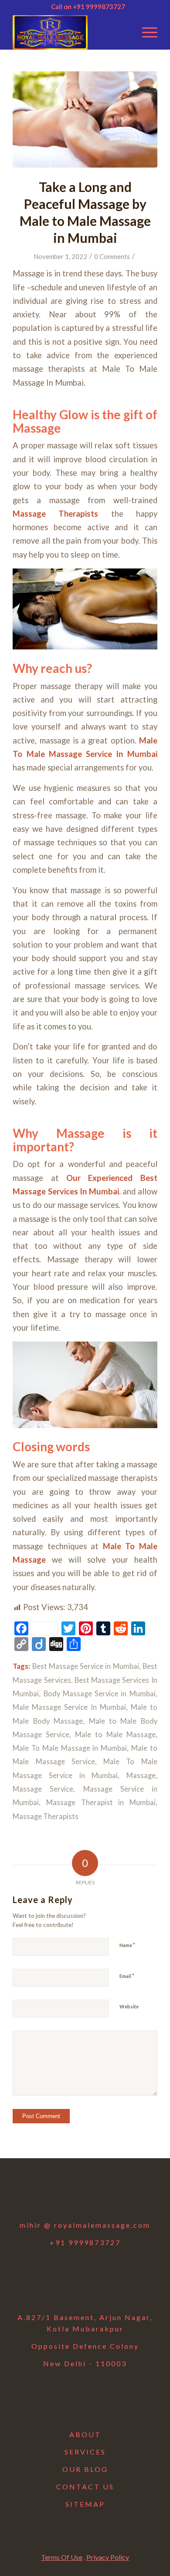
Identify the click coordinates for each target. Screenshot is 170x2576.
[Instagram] (85, 2195)
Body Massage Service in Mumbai (100, 1694)
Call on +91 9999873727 (88, 7)
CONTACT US (85, 2487)
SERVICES (85, 2452)
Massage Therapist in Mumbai (101, 1803)
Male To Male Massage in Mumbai (70, 1748)
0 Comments (112, 256)
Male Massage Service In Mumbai (69, 1707)
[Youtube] (108, 2195)
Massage (141, 1776)
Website (129, 2006)
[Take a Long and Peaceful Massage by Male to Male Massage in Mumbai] (85, 119)
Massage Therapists (55, 514)
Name (127, 1945)
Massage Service (43, 1789)
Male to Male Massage (115, 1735)
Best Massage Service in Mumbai (86, 1666)
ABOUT (85, 2434)
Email (127, 1976)
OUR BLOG (85, 2469)
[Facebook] (40, 2195)
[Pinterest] (130, 2195)
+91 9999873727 (85, 2242)
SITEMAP (85, 2504)
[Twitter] (62, 2195)
